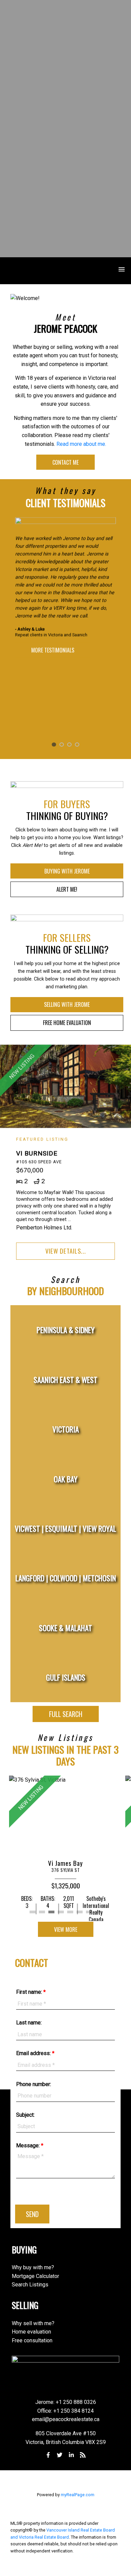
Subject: (25, 2115)
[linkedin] (71, 2455)
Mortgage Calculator (35, 2276)
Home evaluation (31, 2332)
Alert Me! (67, 889)
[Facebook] (48, 2455)
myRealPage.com (78, 2495)
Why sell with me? (33, 2323)
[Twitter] (60, 2455)
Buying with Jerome (67, 871)
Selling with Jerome (67, 1004)
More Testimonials (53, 650)
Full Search (66, 1714)
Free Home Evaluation (67, 1023)
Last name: (29, 2023)
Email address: (34, 2053)
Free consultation (32, 2340)
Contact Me (65, 462)
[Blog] (83, 2455)
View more (66, 1929)
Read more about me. (81, 444)
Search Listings (30, 2285)
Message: (29, 2145)
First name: (30, 1992)
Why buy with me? (33, 2267)
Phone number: (34, 2084)
